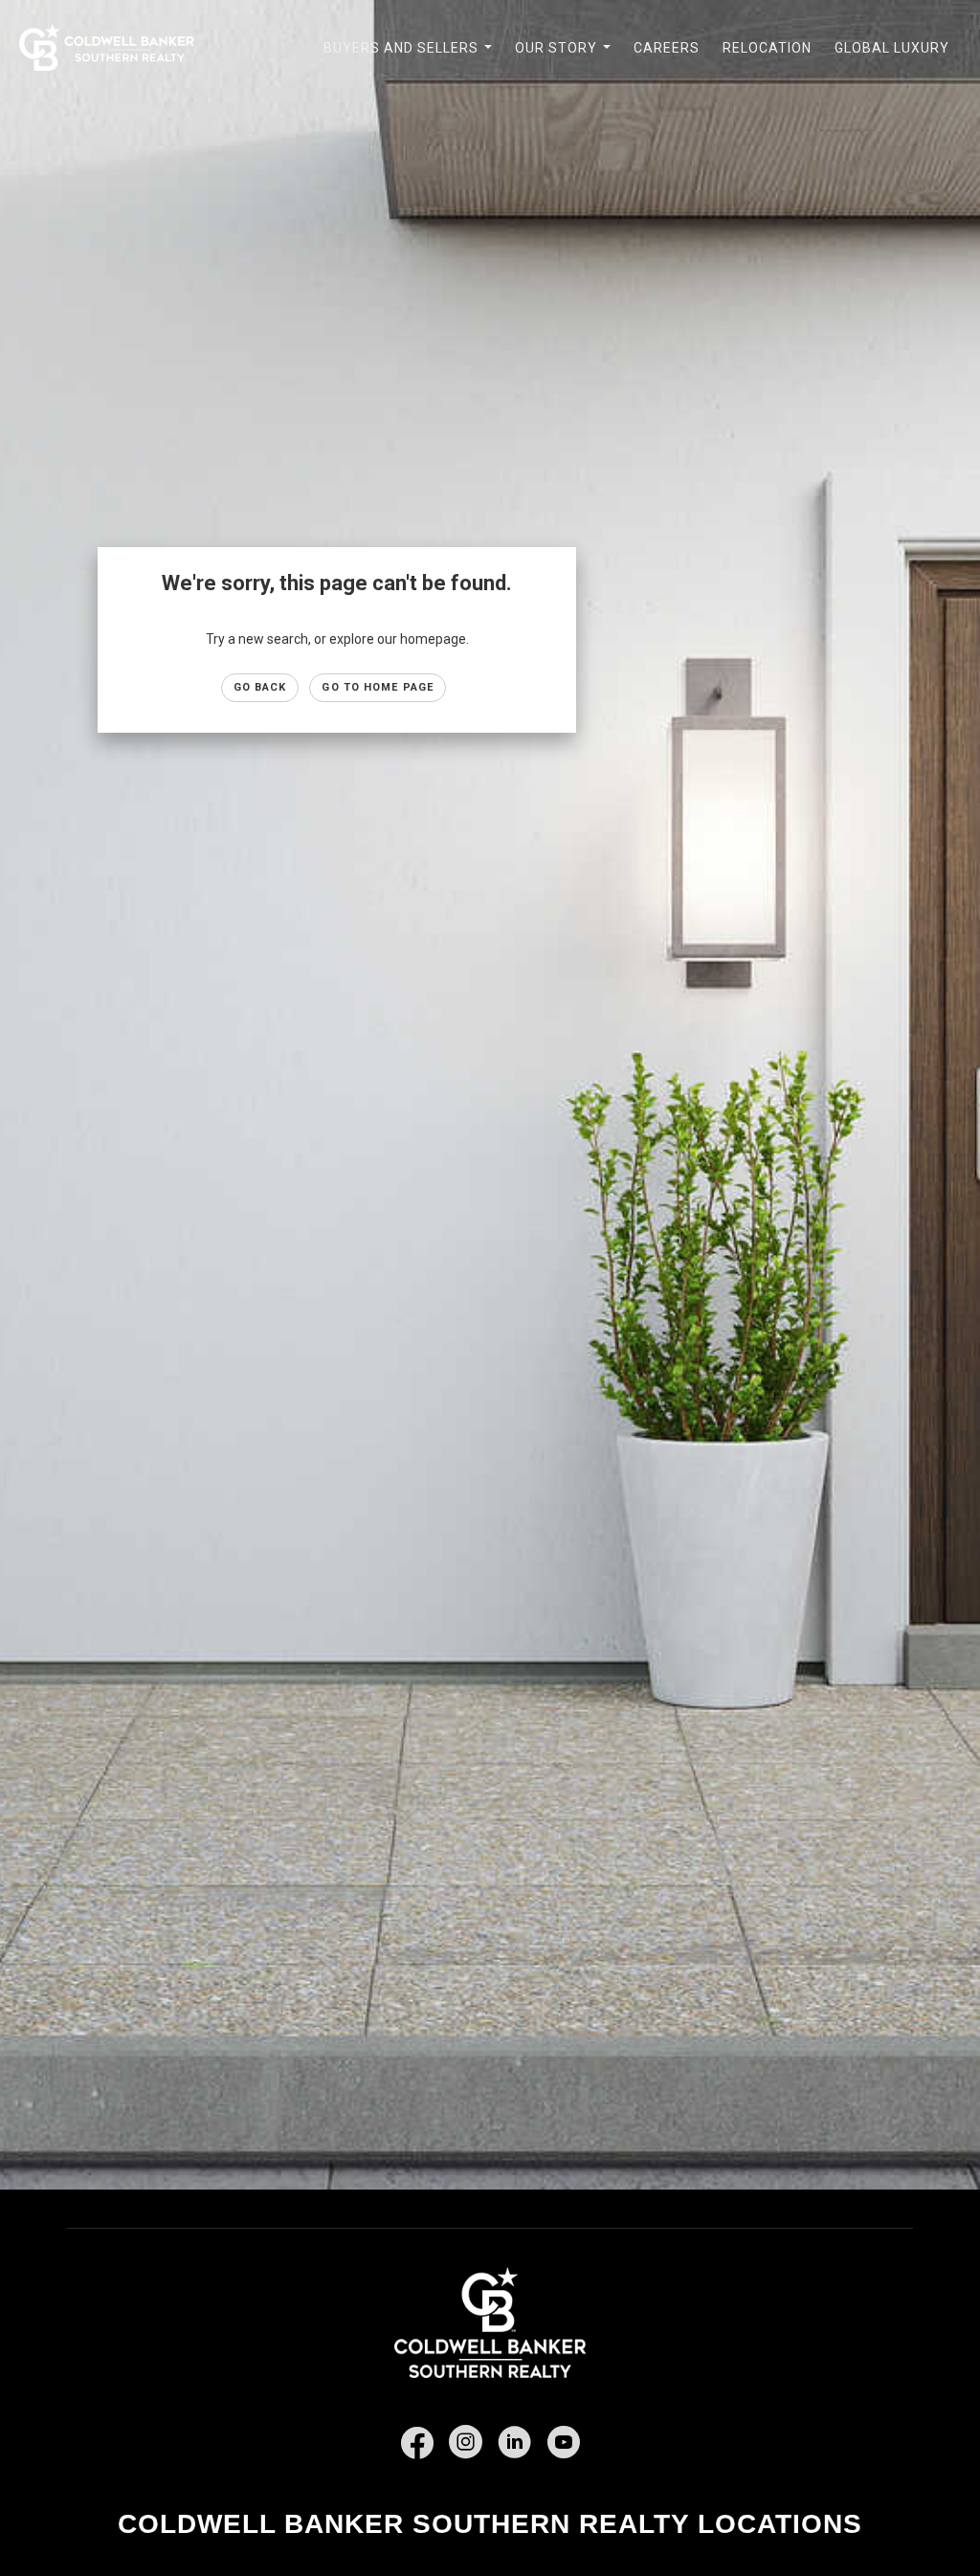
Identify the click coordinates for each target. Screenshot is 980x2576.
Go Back (260, 687)
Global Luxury (892, 48)
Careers (667, 48)
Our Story (567, 58)
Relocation (767, 48)
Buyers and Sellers (412, 58)
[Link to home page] (116, 48)
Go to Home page (378, 687)
